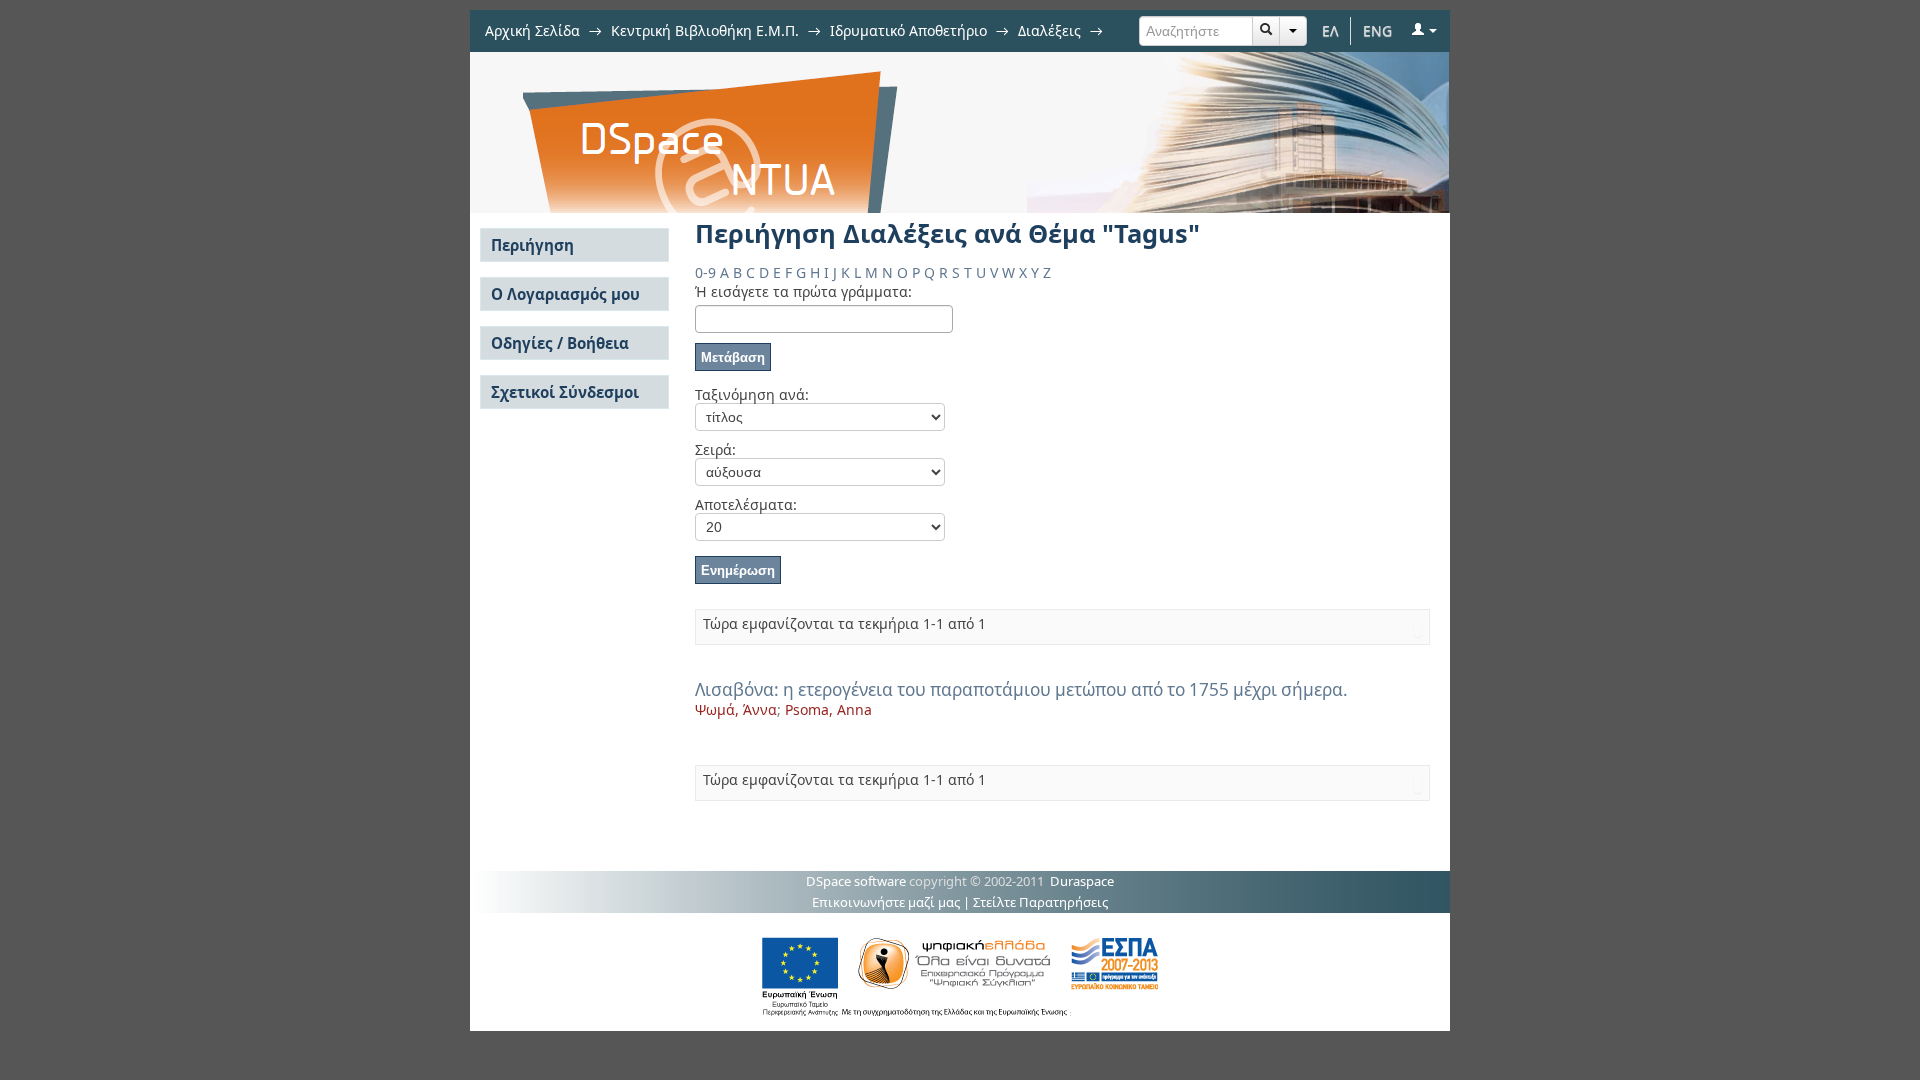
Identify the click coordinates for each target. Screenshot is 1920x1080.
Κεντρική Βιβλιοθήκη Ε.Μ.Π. (705, 30)
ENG (1377, 30)
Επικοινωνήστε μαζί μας (886, 902)
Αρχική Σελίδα (532, 30)
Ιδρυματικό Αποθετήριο (908, 30)
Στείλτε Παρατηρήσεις (1040, 902)
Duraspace (1082, 881)
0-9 (705, 272)
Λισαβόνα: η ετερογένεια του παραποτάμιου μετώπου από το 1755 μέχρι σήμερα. (1021, 689)
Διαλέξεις (1049, 30)
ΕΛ (1330, 30)
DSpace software (856, 881)
